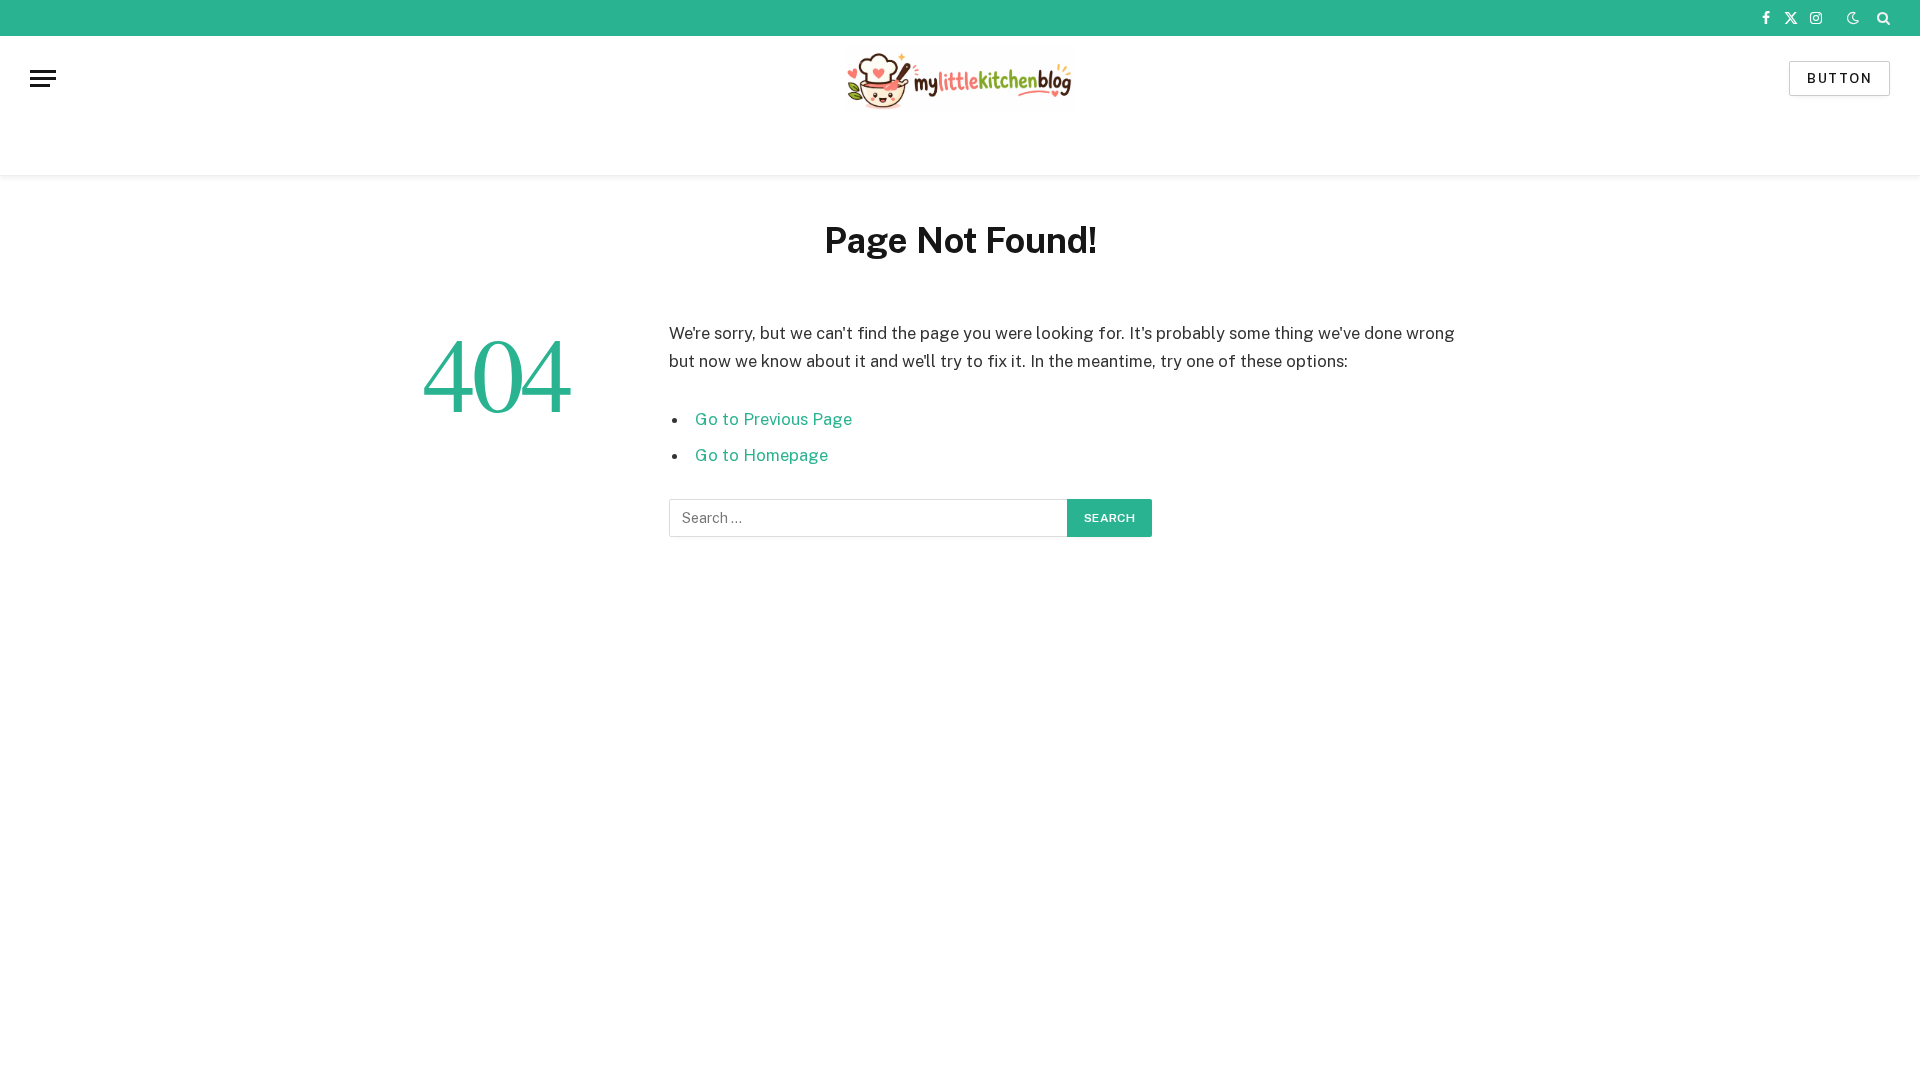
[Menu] (43, 78)
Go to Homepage (761, 455)
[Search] (1881, 18)
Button (1839, 78)
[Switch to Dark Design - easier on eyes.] (1853, 18)
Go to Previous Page (773, 419)
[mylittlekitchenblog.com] (960, 78)
